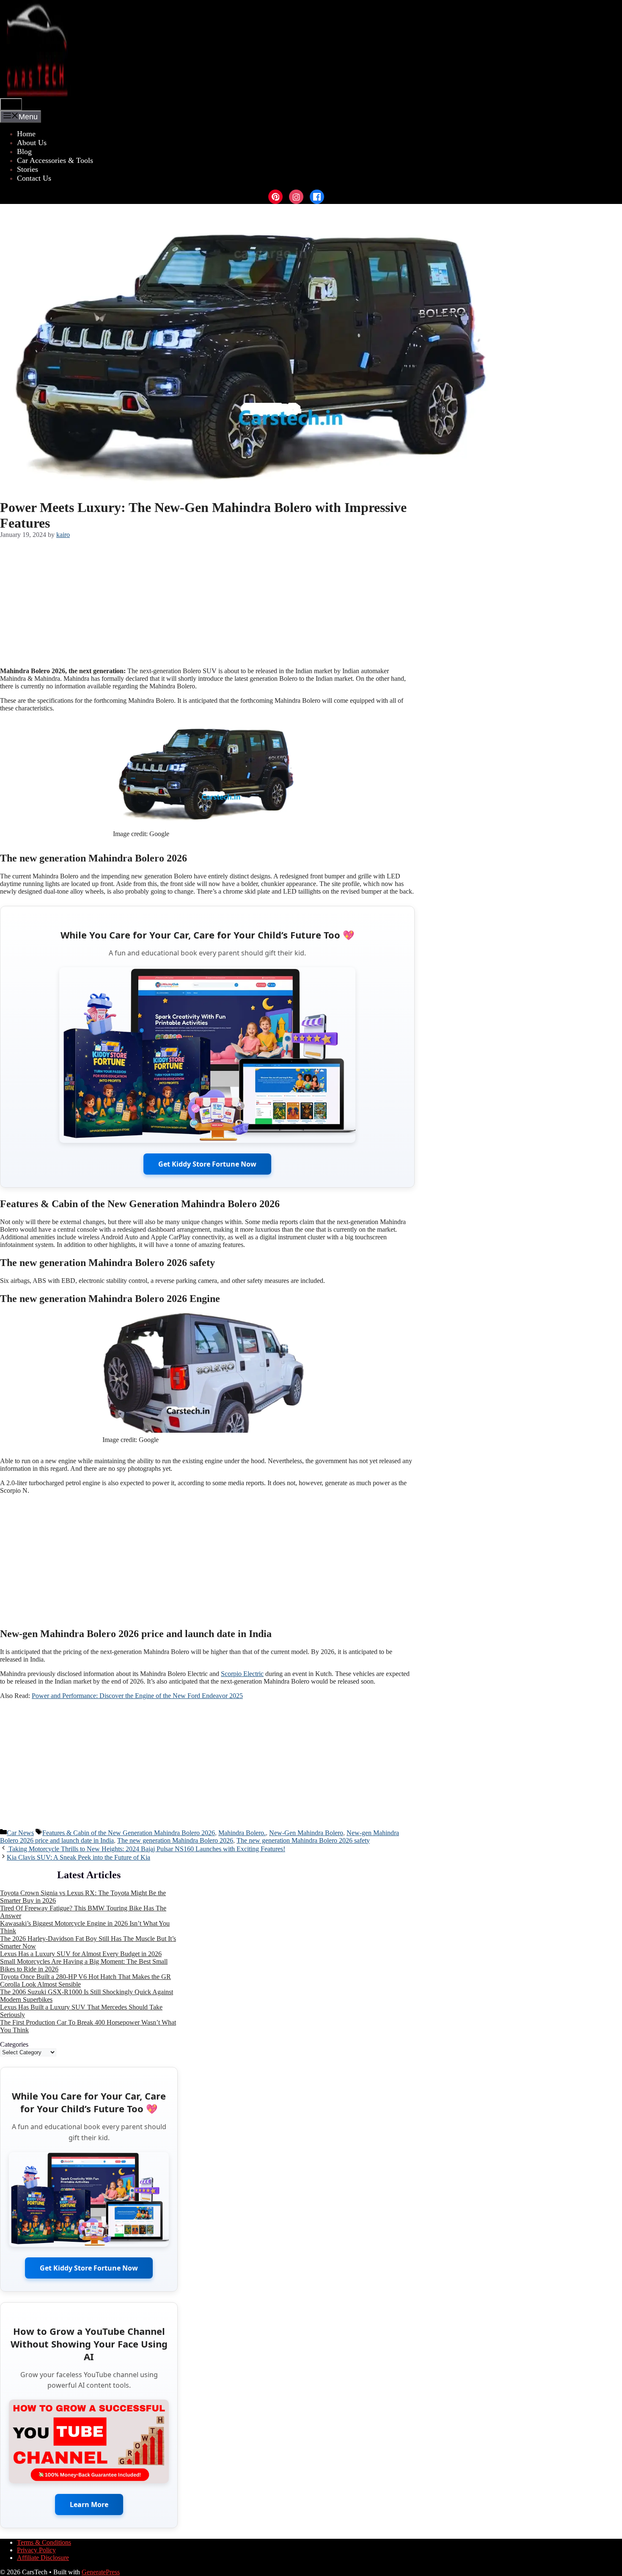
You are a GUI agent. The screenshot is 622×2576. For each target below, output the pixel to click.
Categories (14, 2044)
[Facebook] (317, 197)
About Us (32, 143)
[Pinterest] (275, 197)
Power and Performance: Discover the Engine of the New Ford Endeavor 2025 (137, 1696)
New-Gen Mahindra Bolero (306, 1833)
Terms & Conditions (44, 2542)
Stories (28, 169)
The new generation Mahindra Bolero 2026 (175, 1840)
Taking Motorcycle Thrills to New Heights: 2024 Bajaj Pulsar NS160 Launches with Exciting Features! (146, 1849)
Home (26, 134)
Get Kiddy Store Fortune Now (207, 1164)
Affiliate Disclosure (43, 2558)
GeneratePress (101, 2572)
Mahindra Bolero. (242, 1833)
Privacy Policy (36, 2550)
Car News (20, 1833)
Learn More (89, 2504)
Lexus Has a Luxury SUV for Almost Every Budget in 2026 (81, 1954)
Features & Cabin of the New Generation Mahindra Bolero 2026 (129, 1833)
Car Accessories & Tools (55, 160)
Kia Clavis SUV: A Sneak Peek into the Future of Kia (78, 1857)
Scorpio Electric (242, 1674)
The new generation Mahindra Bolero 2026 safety (303, 1840)
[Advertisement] (207, 601)
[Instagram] (296, 197)
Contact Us (34, 178)
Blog (24, 151)
